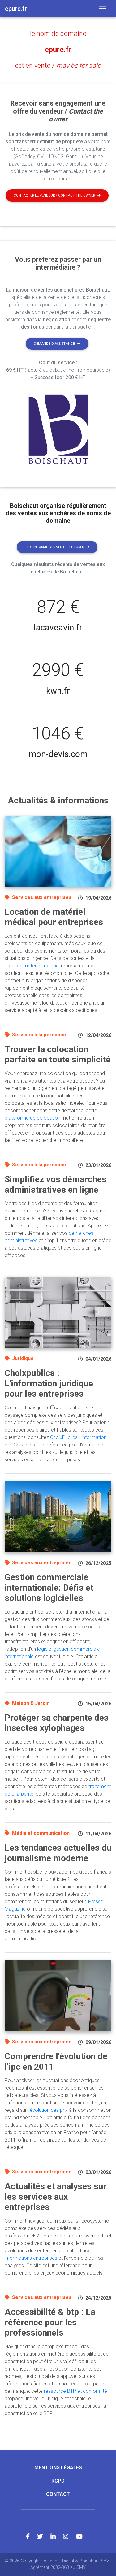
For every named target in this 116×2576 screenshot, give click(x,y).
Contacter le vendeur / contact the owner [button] (54, 195)
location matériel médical (32, 966)
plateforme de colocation (32, 1118)
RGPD (58, 2481)
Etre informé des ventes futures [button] (54, 547)
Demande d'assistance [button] (54, 344)
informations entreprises (31, 2258)
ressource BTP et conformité (75, 2391)
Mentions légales (58, 2468)
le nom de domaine (58, 34)
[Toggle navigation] (103, 9)
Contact (58, 2494)
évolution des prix (49, 2110)
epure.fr (58, 50)
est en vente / (58, 65)
